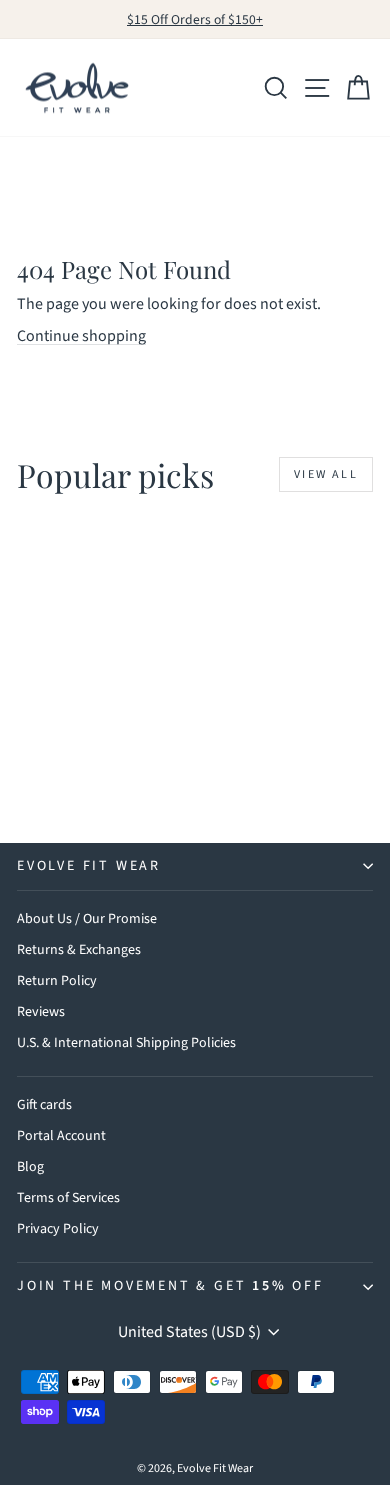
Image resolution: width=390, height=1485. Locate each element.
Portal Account (61, 1136)
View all (326, 474)
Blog (30, 1167)
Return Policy (57, 981)
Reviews (41, 1012)
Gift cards (44, 1105)
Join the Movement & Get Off (170, 1286)
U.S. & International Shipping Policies (126, 1043)
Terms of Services (68, 1198)
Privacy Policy (58, 1229)
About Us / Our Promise (87, 919)
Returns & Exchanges (79, 950)
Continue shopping (81, 336)
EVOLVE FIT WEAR (89, 866)
